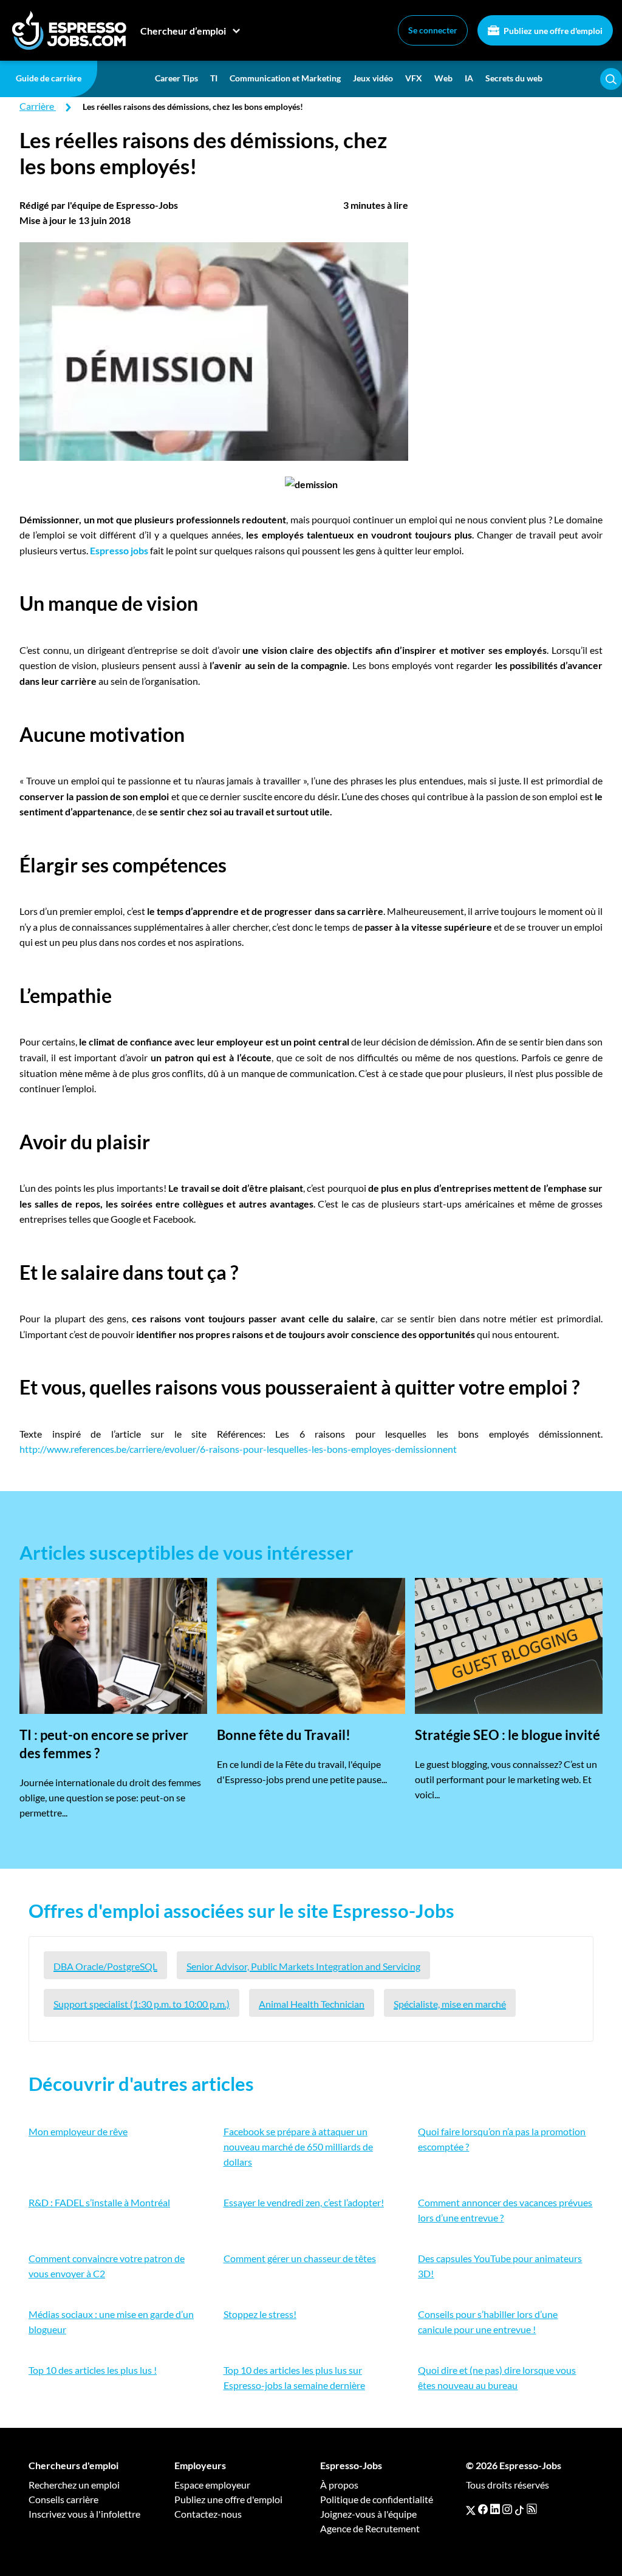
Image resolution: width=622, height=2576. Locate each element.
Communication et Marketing (285, 78)
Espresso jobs (119, 550)
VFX (414, 78)
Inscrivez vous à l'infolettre (84, 2514)
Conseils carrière (63, 2499)
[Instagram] (507, 2509)
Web (443, 78)
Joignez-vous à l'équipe (368, 2514)
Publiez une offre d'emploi (552, 31)
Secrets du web (514, 78)
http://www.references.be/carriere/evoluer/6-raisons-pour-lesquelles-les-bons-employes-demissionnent (238, 1449)
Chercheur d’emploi (183, 31)
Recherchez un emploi (74, 2485)
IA (469, 78)
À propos (339, 2485)
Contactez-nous (208, 2514)
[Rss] (532, 2509)
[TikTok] (519, 2509)
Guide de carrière (49, 78)
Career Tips (176, 78)
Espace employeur (212, 2485)
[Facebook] (483, 2509)
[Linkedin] (495, 2509)
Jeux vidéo (373, 78)
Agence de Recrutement (370, 2528)
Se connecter (433, 30)
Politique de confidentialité (377, 2499)
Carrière (37, 106)
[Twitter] (471, 2509)
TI (214, 78)
